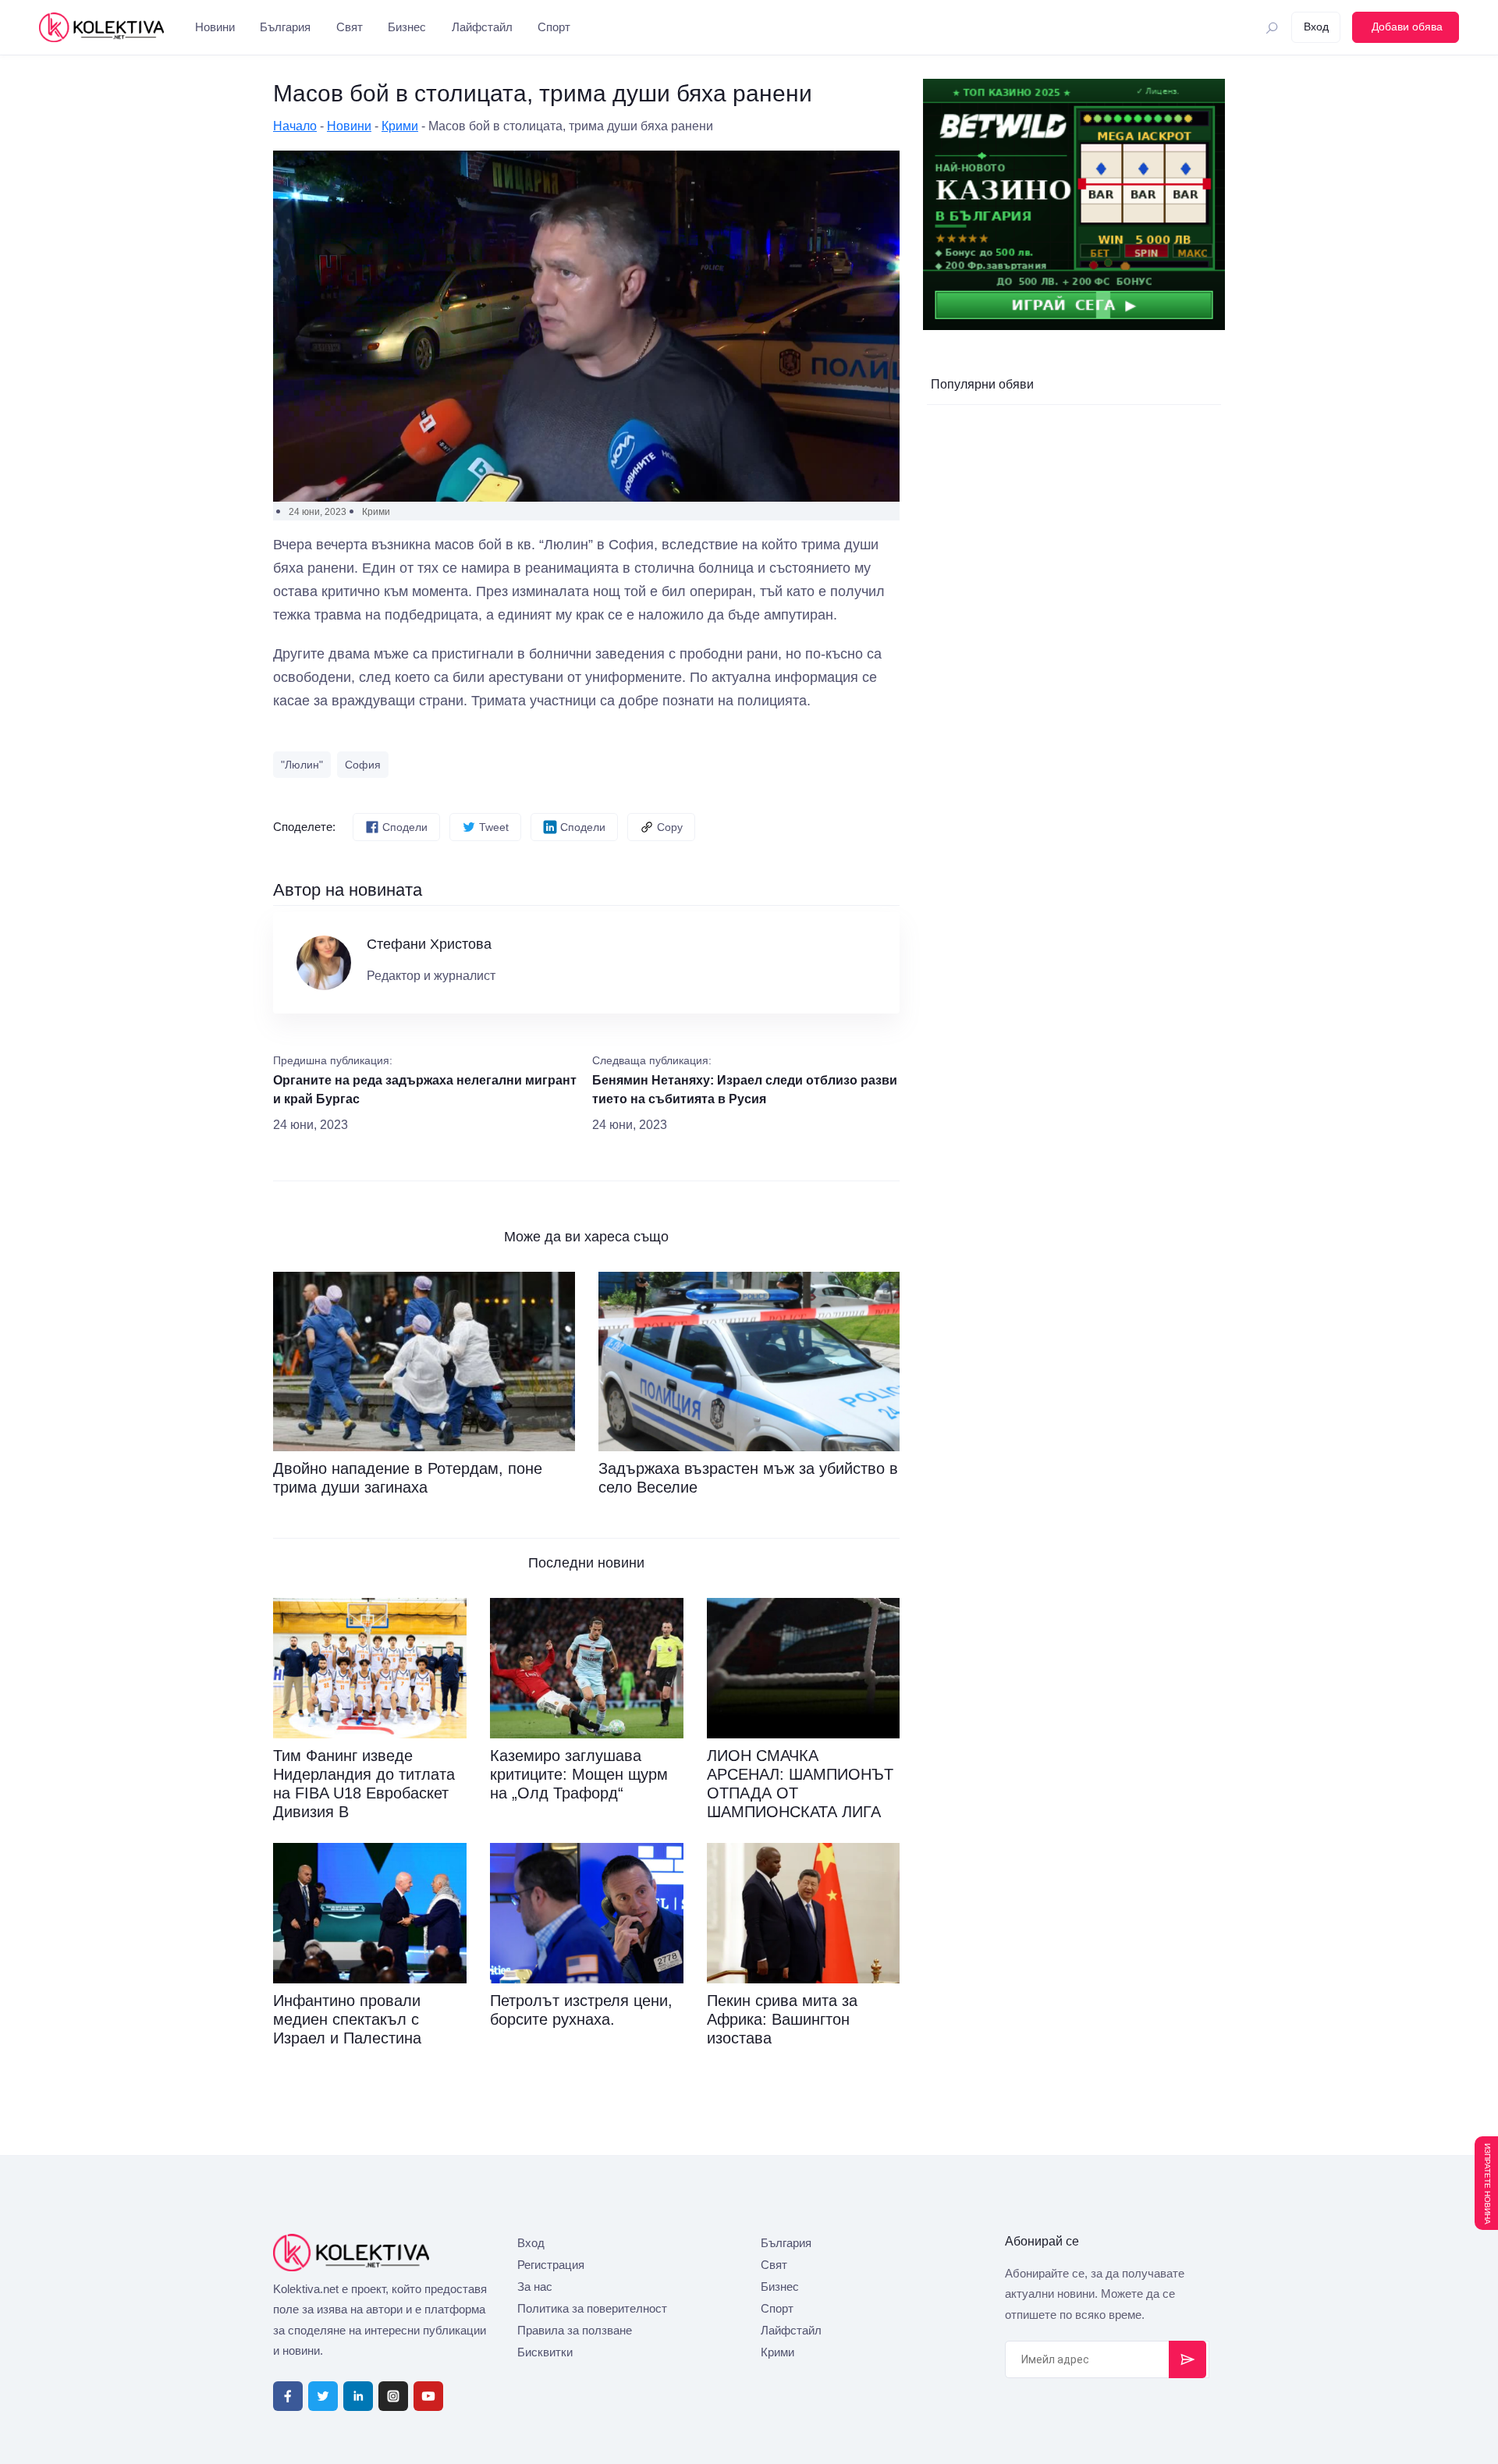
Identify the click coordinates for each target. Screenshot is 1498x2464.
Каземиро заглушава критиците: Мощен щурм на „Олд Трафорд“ (579, 1774)
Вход (531, 2243)
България (285, 27)
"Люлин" (302, 765)
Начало (295, 126)
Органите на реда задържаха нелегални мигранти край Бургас (425, 1090)
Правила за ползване (575, 2330)
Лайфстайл (482, 27)
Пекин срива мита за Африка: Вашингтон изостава (782, 2019)
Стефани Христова (429, 944)
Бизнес (407, 27)
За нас (535, 2286)
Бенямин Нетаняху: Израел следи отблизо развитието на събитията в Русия (745, 1090)
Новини (215, 27)
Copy (670, 827)
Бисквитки (545, 2352)
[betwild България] (1074, 204)
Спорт (554, 27)
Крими (400, 126)
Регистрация (551, 2265)
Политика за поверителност (592, 2308)
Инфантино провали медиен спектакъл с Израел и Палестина (347, 2019)
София (363, 765)
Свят (350, 27)
